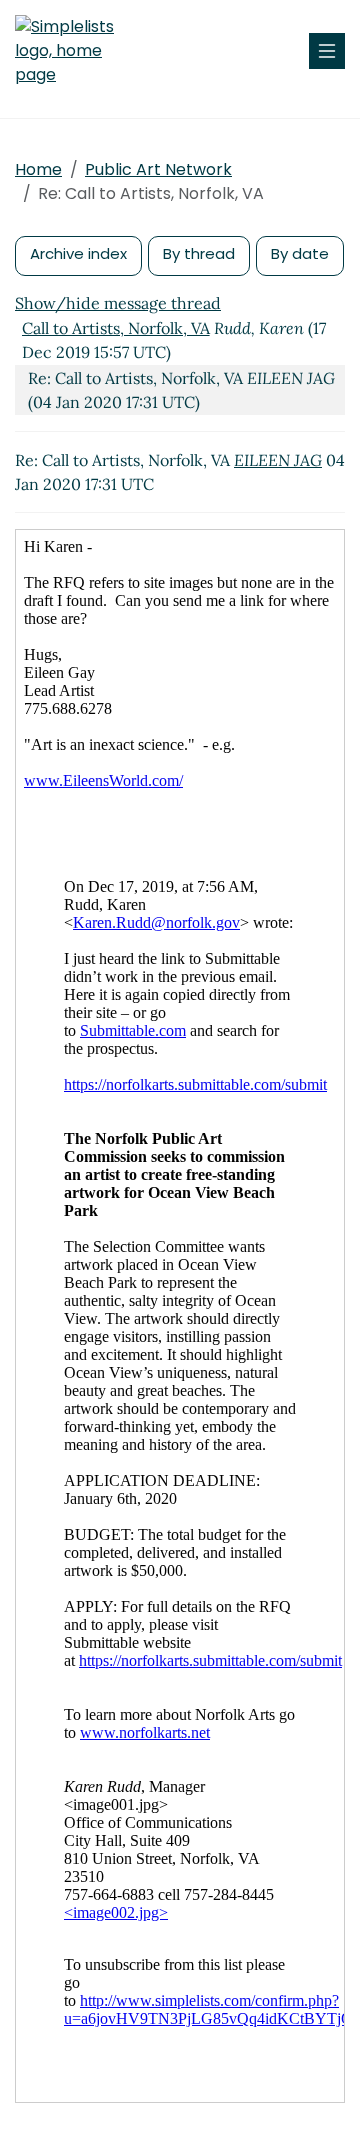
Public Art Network (158, 169)
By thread (199, 253)
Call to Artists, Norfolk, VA (116, 328)
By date (300, 253)
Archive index (78, 253)
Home (38, 169)
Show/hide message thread (118, 303)
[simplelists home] (75, 51)
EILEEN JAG (278, 460)
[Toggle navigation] (327, 51)
